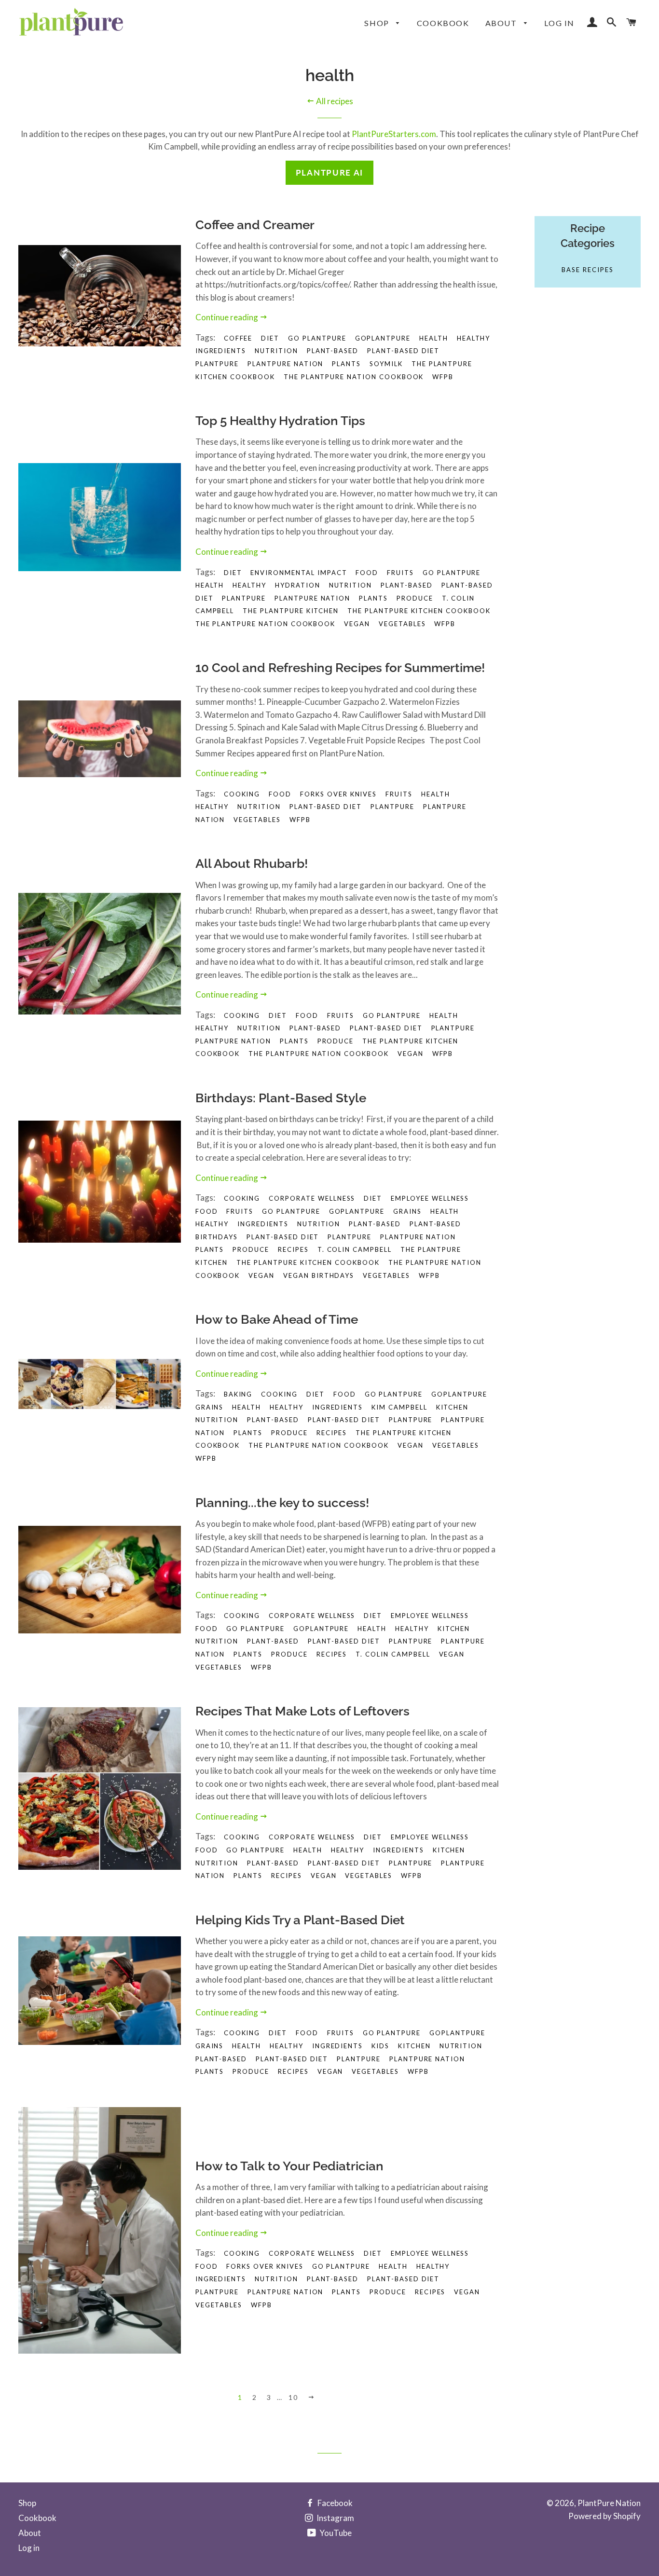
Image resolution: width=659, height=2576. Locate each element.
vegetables (402, 624)
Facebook (334, 2503)
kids (380, 2046)
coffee (238, 338)
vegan (357, 624)
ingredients (221, 351)
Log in (559, 23)
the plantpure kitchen (291, 611)
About (502, 23)
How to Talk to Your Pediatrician (289, 2166)
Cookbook (443, 23)
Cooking (242, 794)
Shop (378, 23)
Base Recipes (587, 270)
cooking (242, 1015)
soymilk (386, 364)
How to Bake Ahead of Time (277, 1319)
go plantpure (317, 338)
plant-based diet (403, 351)
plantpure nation (285, 364)
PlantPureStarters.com (394, 134)
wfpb (443, 377)
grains (407, 1211)
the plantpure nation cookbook (354, 377)
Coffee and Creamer (255, 225)
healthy (474, 338)
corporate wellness (312, 1198)
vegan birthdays (319, 1275)
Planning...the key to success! (282, 1503)
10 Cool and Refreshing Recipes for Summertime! (340, 668)
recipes (293, 1249)
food (367, 573)
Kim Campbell (399, 1407)
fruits (400, 573)
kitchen (453, 1407)
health (434, 338)
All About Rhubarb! (252, 863)
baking (238, 1394)
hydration (298, 585)
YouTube (335, 2533)
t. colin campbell (355, 1249)
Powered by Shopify (604, 2516)
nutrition (276, 351)
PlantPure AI (329, 172)
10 (293, 2397)
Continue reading (227, 317)
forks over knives (338, 794)
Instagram (335, 2518)
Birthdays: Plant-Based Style (281, 1098)
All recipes (334, 101)
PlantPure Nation (609, 2503)
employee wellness (430, 1198)
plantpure (217, 364)
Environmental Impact (299, 573)
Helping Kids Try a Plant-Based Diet (300, 1920)
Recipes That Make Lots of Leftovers (302, 1711)
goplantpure (383, 338)
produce (415, 598)
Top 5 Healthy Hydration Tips (280, 421)
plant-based (333, 351)
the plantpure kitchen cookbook (419, 611)
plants (346, 364)
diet (270, 338)
